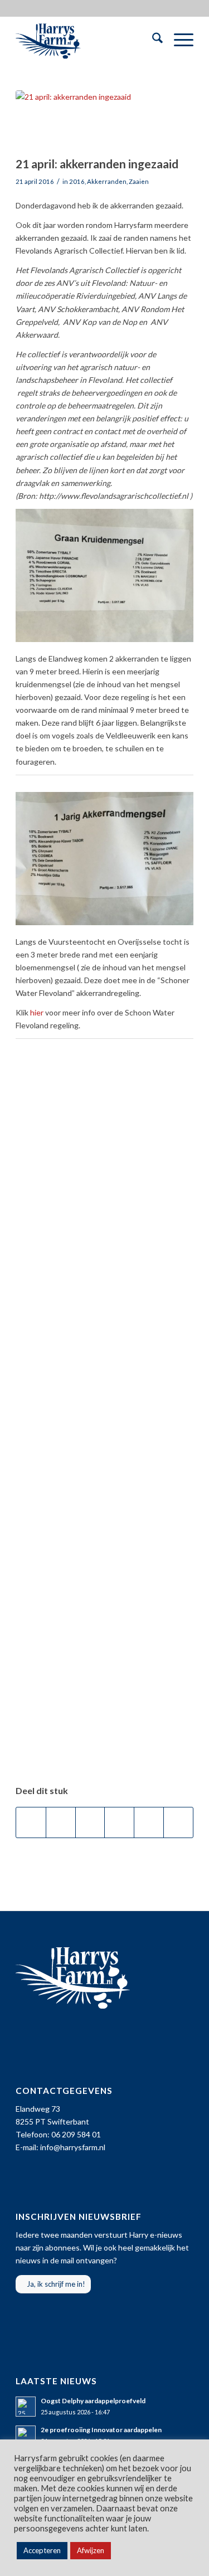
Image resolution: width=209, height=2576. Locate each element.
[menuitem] (152, 40)
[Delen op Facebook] (31, 1822)
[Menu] (178, 40)
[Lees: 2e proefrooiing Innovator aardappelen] (26, 2436)
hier (37, 1012)
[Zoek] (152, 40)
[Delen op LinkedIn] (149, 1822)
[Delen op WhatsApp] (90, 1822)
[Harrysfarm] (87, 40)
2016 (77, 181)
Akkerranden (107, 181)
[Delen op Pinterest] (119, 1822)
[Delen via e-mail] (178, 1822)
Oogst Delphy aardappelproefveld (93, 2401)
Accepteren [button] (42, 2550)
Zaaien (139, 181)
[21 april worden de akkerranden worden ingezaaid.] (91, 120)
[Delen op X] (61, 1822)
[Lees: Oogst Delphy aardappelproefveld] (26, 2407)
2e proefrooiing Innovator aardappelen (101, 2430)
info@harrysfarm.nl (73, 2147)
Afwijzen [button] (91, 2550)
